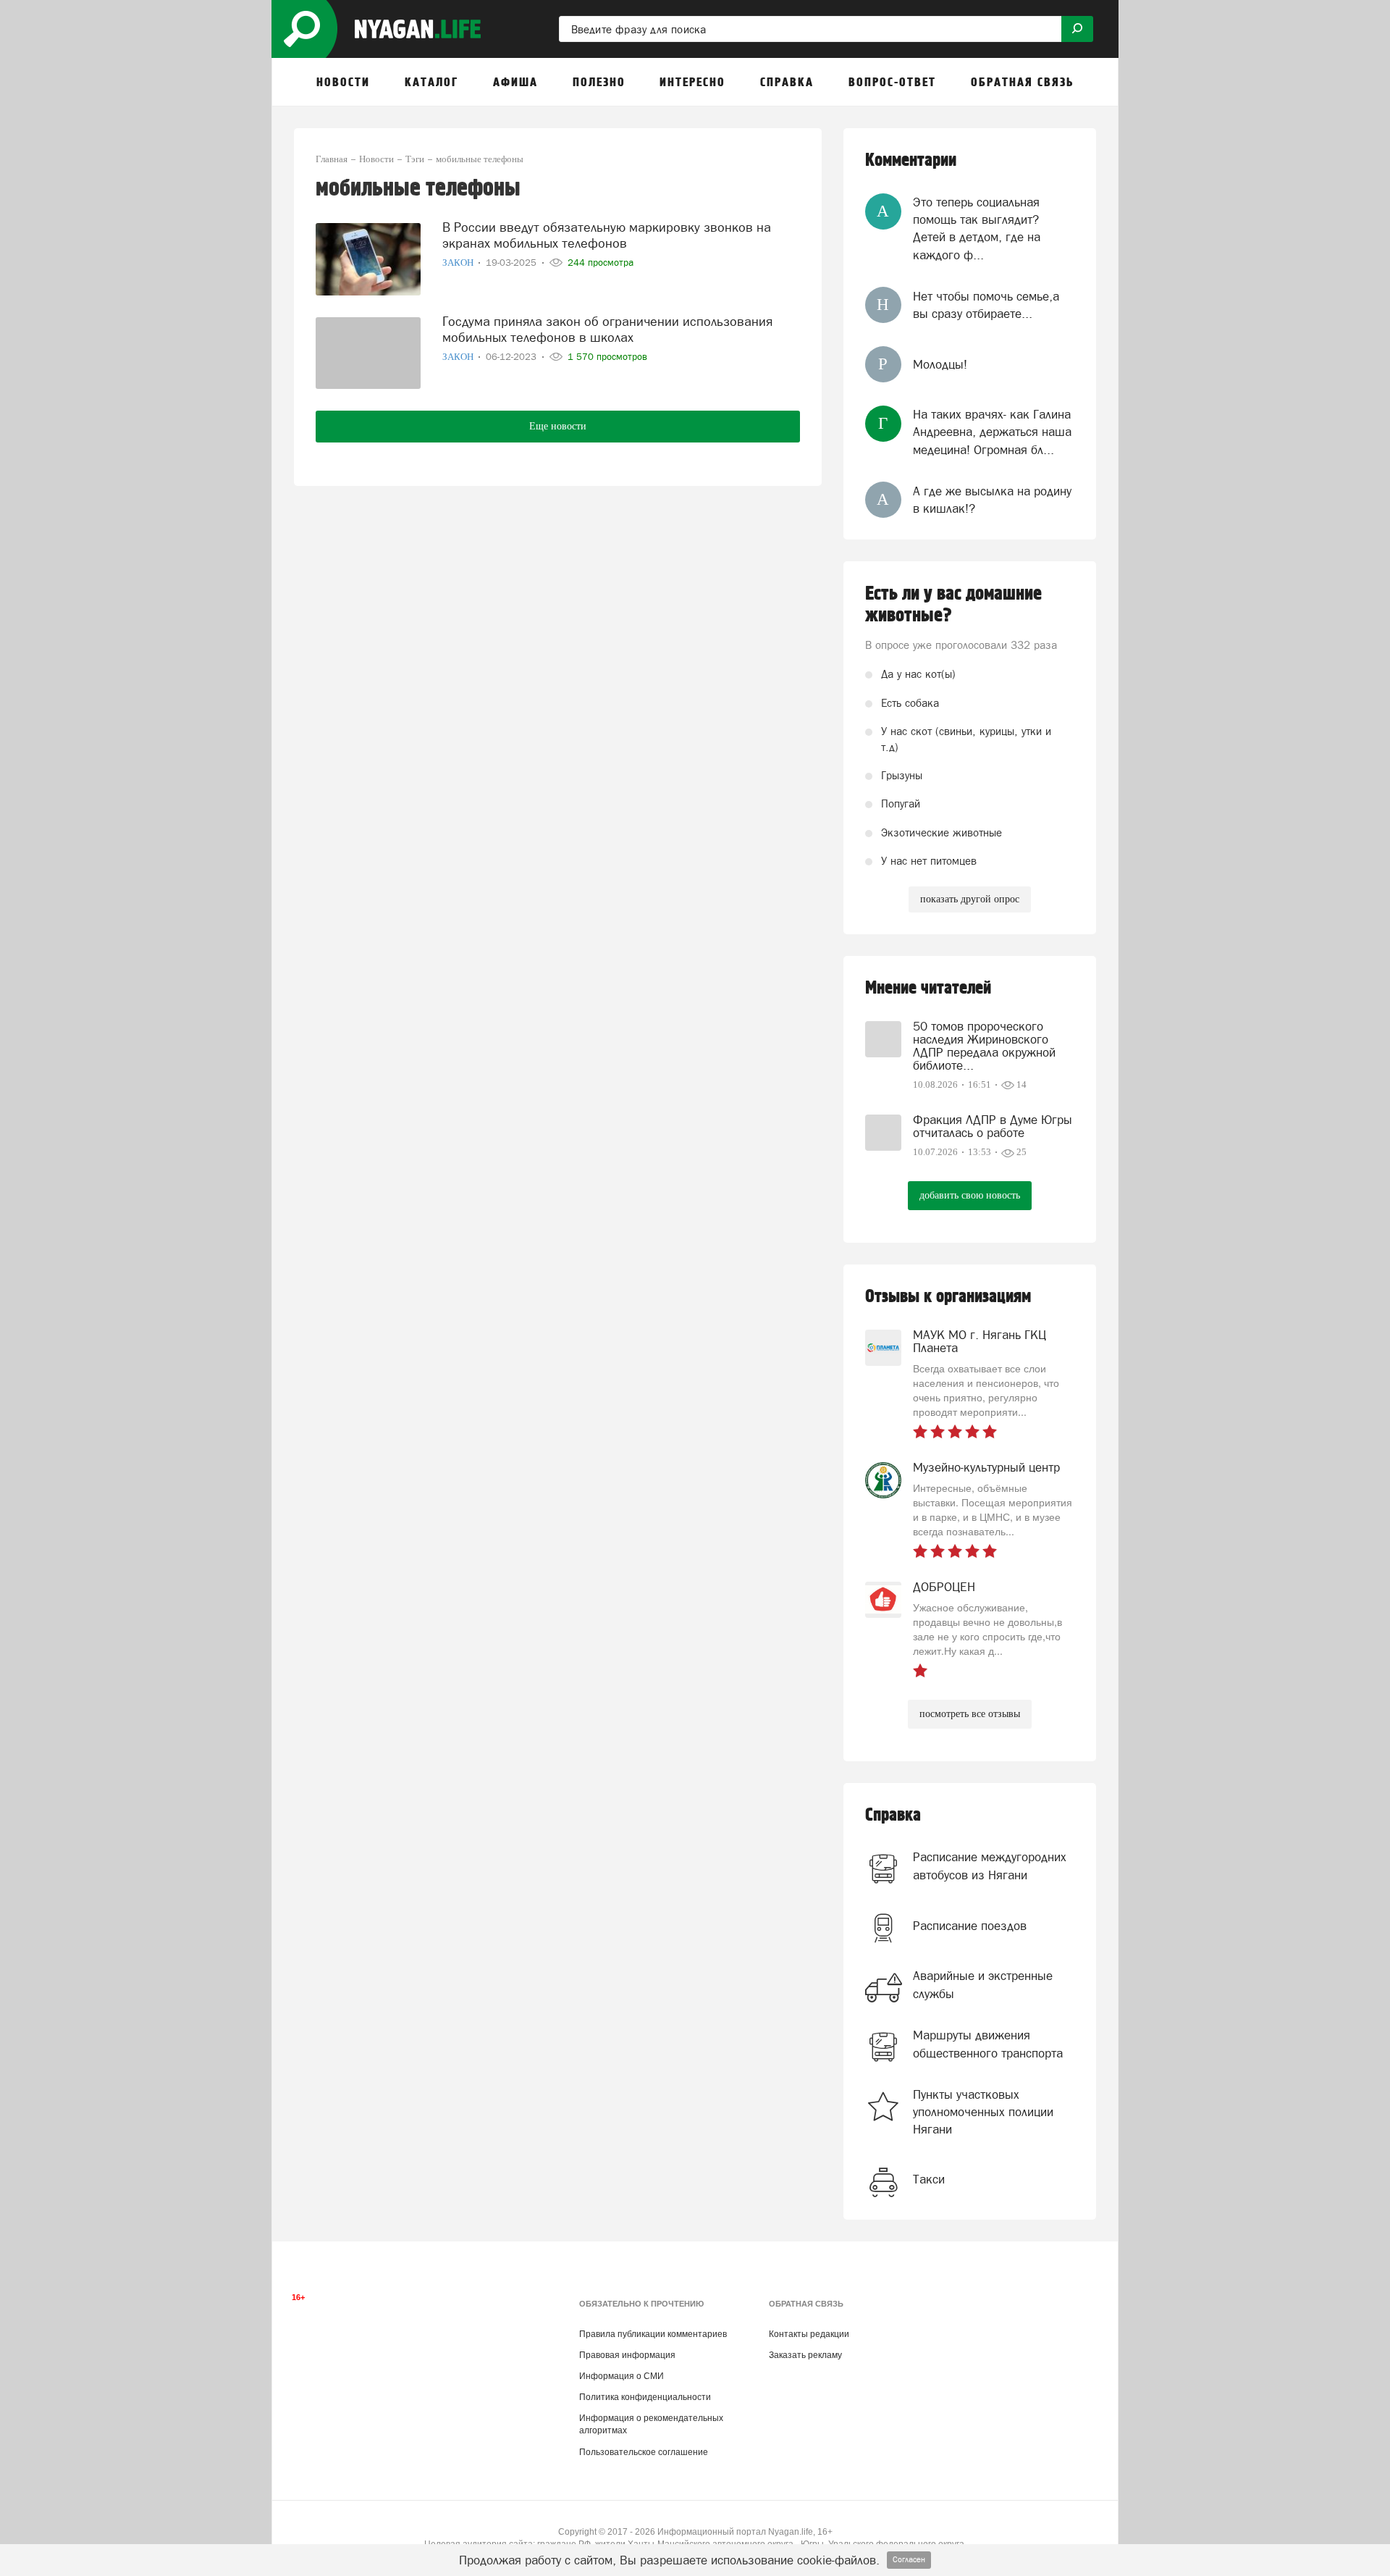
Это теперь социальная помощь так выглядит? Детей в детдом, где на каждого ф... (977, 228)
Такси (929, 2179)
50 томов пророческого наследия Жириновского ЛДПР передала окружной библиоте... (984, 1046)
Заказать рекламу (805, 2355)
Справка (893, 1815)
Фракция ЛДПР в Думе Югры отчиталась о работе (993, 1126)
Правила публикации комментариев (653, 2334)
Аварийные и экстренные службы (983, 1984)
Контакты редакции (809, 2334)
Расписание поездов (970, 1926)
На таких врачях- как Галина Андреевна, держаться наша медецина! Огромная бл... (992, 432)
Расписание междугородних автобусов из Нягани (990, 1866)
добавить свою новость (970, 1195)
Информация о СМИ (622, 2376)
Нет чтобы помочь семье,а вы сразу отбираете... (986, 305)
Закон (459, 263)
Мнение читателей (928, 988)
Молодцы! (940, 364)
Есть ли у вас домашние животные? (953, 605)
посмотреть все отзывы (970, 1714)
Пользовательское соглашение (644, 2452)
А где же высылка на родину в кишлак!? (992, 500)
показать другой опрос (970, 899)
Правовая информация (627, 2355)
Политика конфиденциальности (645, 2397)
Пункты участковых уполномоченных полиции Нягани (983, 2112)
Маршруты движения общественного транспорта (988, 2044)
